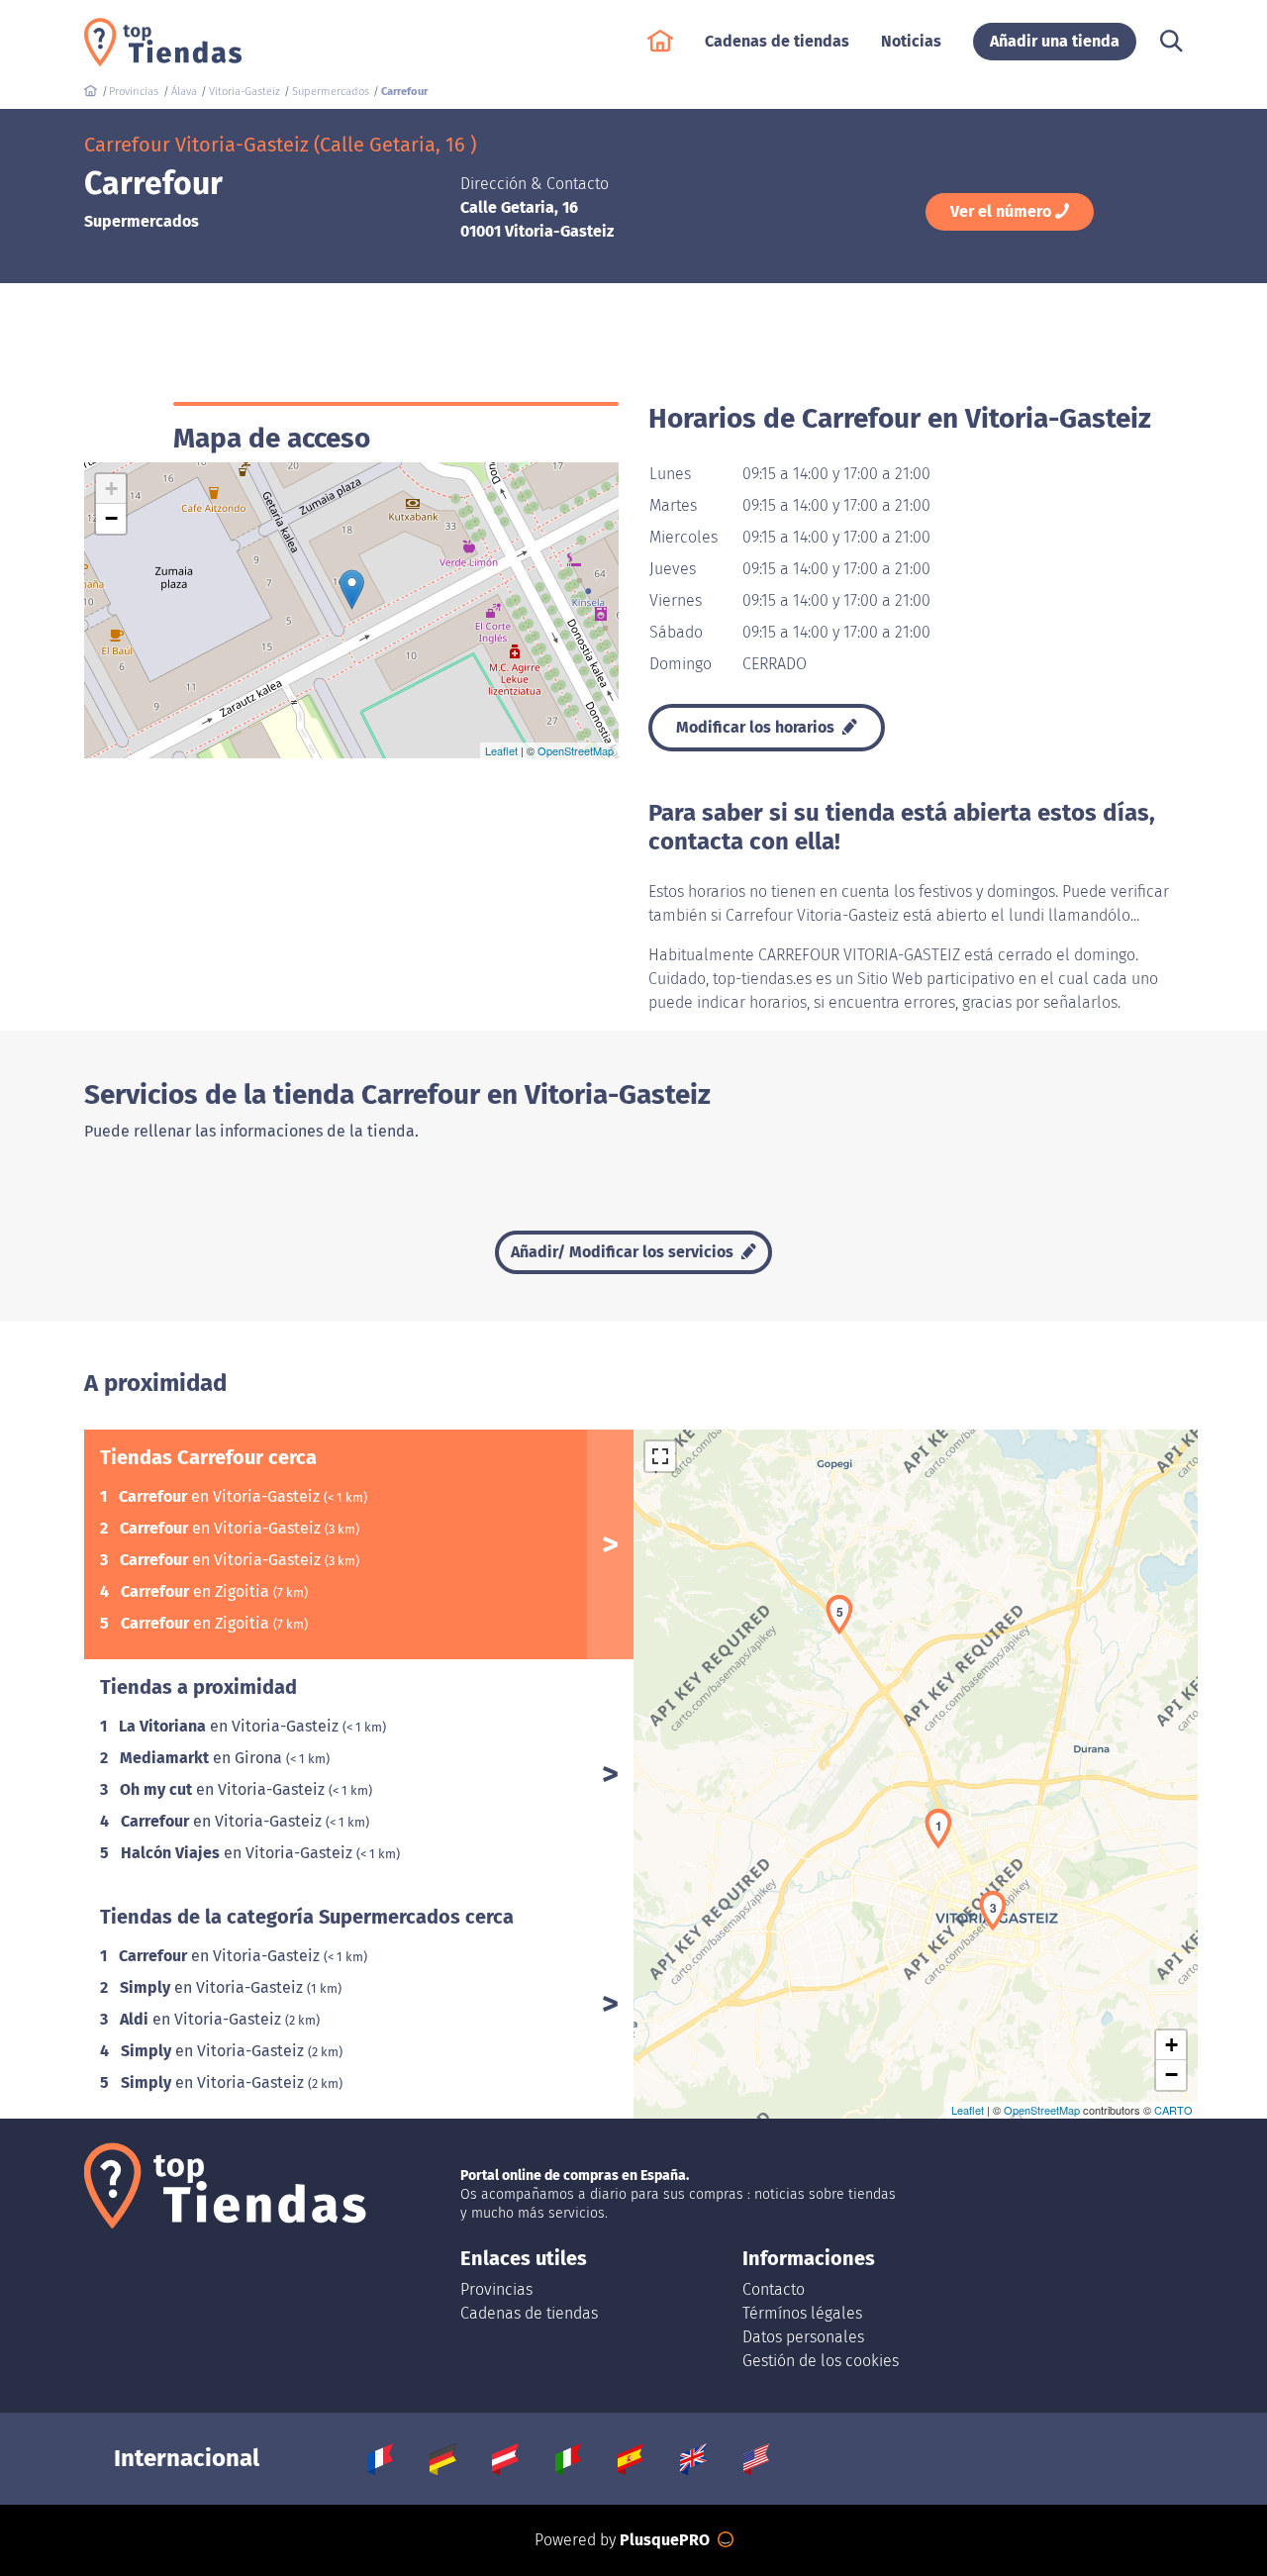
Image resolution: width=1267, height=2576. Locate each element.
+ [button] (111, 489)
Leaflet (501, 750)
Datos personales (803, 2337)
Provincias (496, 2289)
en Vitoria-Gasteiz (221, 1496)
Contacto (774, 2289)
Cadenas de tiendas (529, 2313)
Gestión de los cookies (821, 2361)
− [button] (111, 518)
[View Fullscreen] (660, 1456)
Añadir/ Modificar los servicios (624, 1252)
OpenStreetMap (576, 750)
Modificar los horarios (757, 727)
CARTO (1173, 2110)
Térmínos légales (802, 2313)
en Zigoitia (197, 1591)
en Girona (203, 1758)
